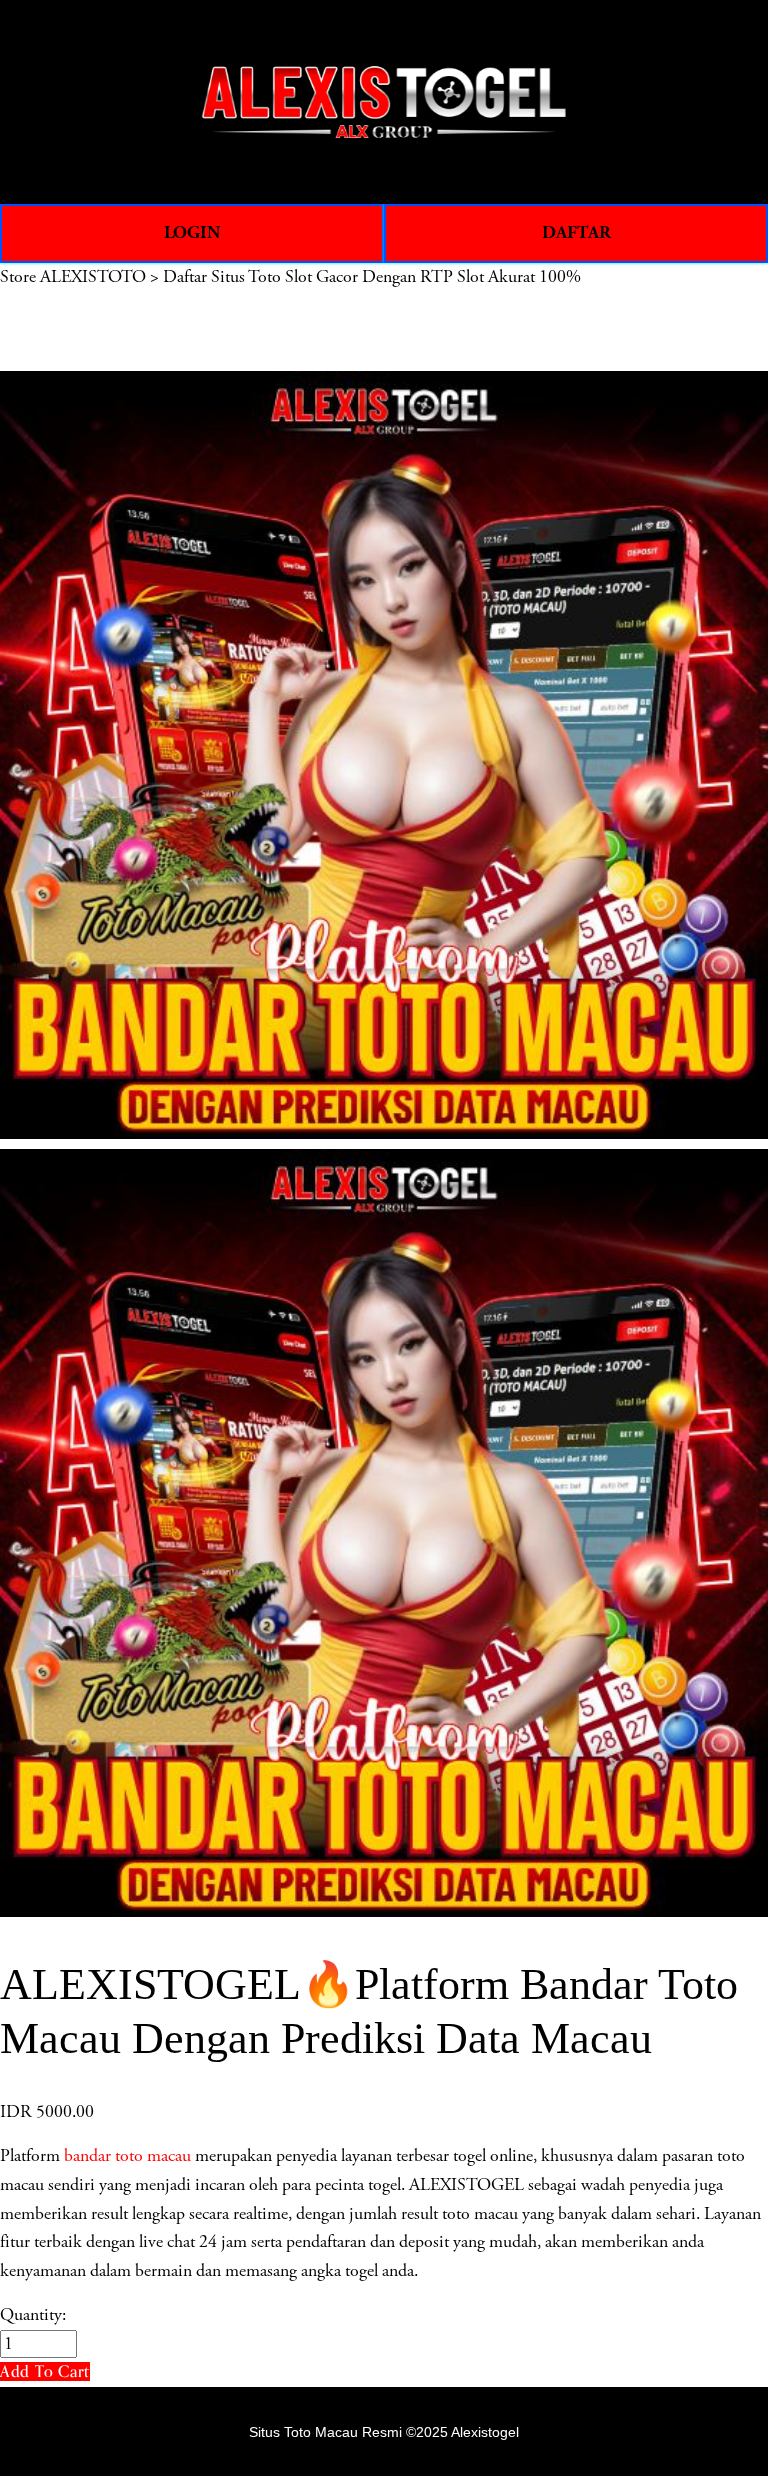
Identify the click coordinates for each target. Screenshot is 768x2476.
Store (18, 277)
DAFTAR (576, 232)
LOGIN (192, 232)
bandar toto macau (127, 2156)
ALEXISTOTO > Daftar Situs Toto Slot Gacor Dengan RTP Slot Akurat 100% (310, 277)
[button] (45, 2371)
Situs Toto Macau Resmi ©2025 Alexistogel (384, 2432)
